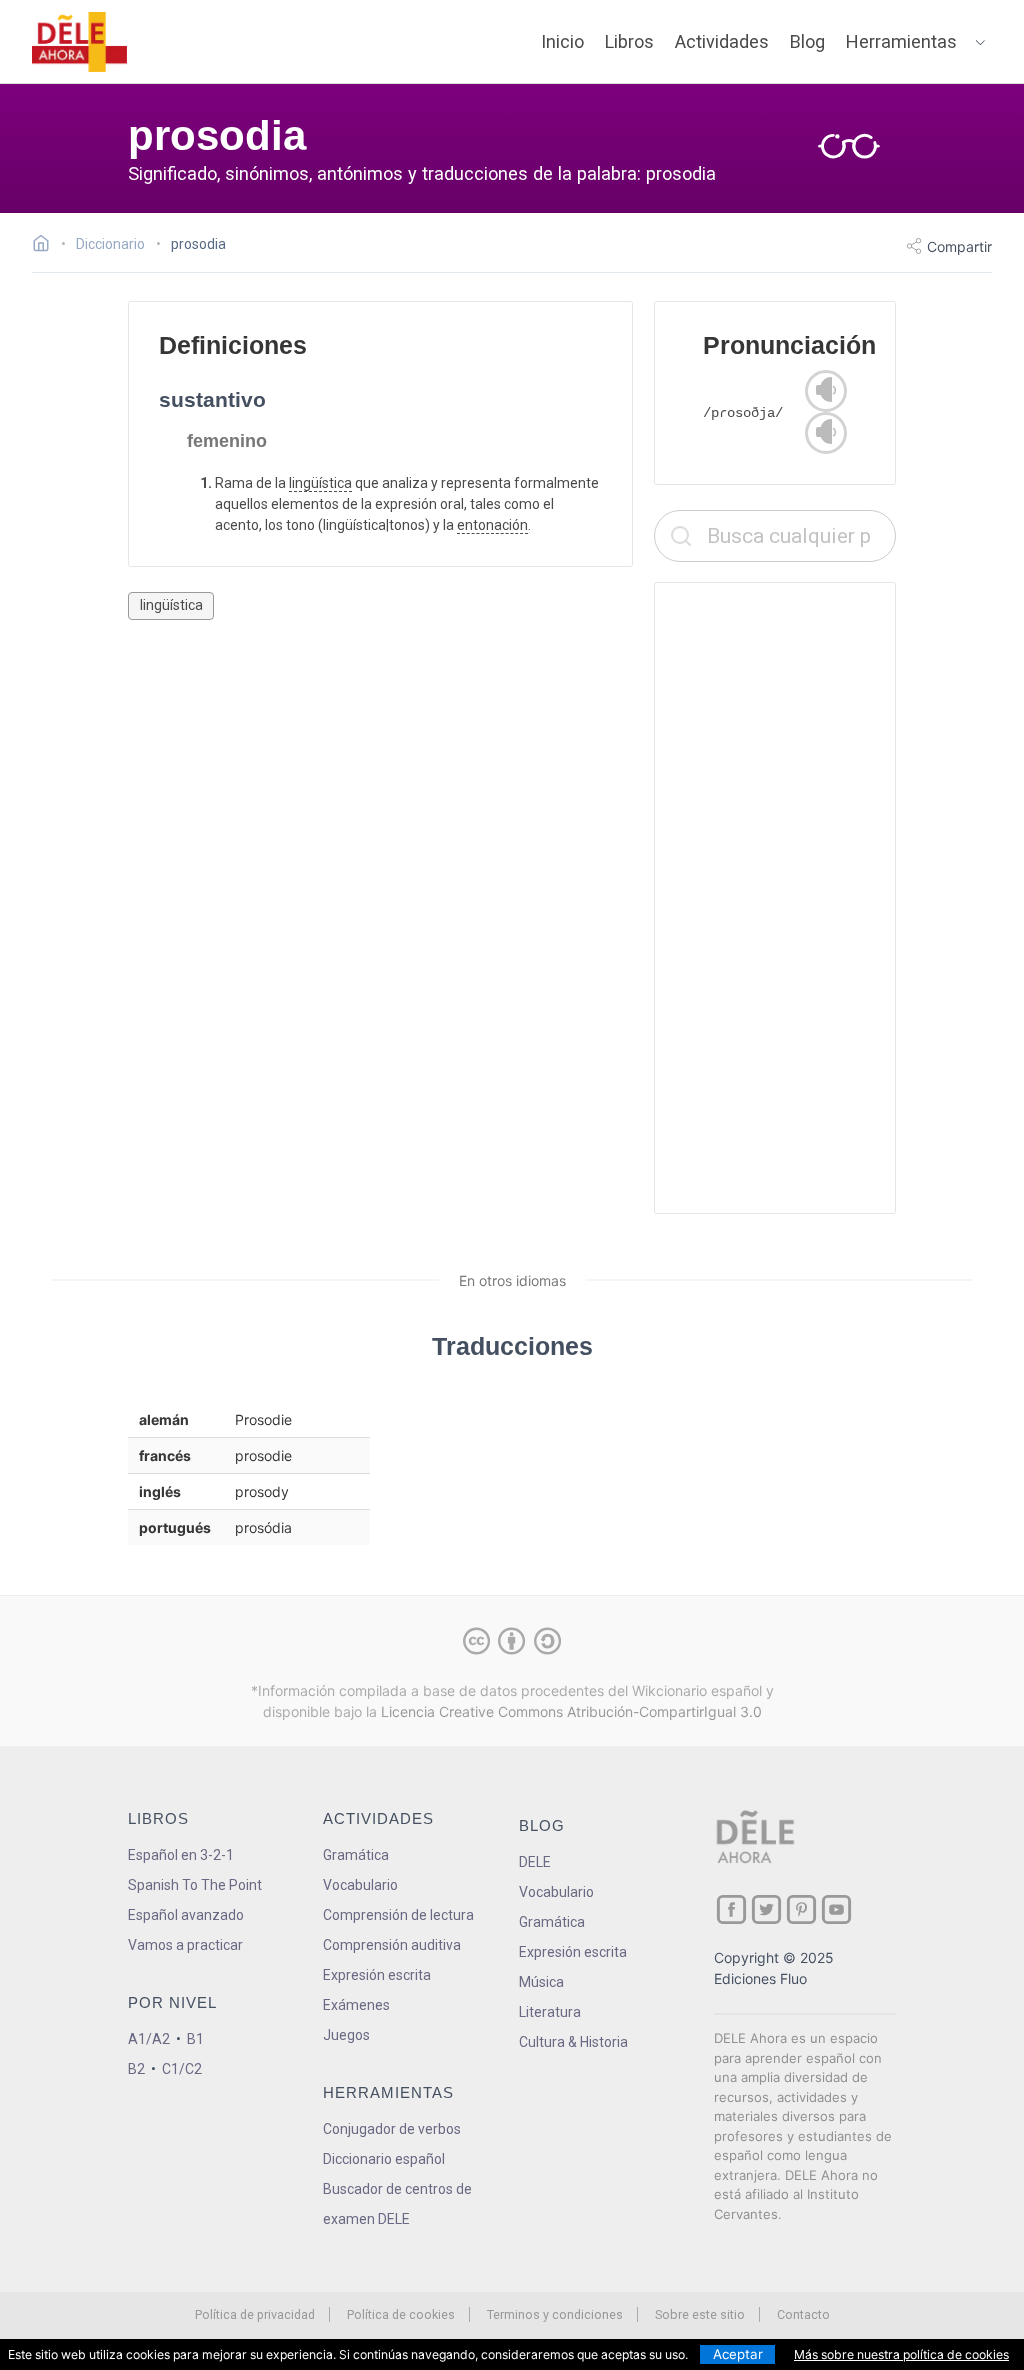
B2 (136, 2069)
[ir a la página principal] (80, 42)
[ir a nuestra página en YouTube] (836, 1909)
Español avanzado (186, 1915)
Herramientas (901, 41)
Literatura (550, 2012)
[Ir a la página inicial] (46, 246)
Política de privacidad (255, 2314)
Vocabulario (360, 1885)
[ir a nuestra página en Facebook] (731, 1909)
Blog (807, 41)
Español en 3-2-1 (181, 1855)
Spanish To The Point (195, 1885)
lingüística (320, 483)
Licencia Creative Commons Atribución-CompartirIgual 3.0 (571, 1711)
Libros (629, 41)
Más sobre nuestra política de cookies (901, 2354)
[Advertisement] (775, 898)
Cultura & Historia (573, 2042)
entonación (492, 525)
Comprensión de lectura (398, 1915)
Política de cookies (401, 2314)
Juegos (346, 2035)
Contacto (803, 2314)
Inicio (562, 41)
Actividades (722, 41)
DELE (535, 1862)
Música (541, 1982)
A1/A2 (149, 2039)
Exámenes (356, 2005)
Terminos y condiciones (555, 2314)
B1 (195, 2039)
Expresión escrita (377, 1975)
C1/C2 (182, 2069)
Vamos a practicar (185, 1945)
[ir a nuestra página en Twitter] (766, 1909)
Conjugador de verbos (392, 2129)
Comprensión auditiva (392, 1945)
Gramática (356, 1855)
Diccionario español (384, 2159)
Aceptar (738, 2354)
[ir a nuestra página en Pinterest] (801, 1909)
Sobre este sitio (700, 2314)
